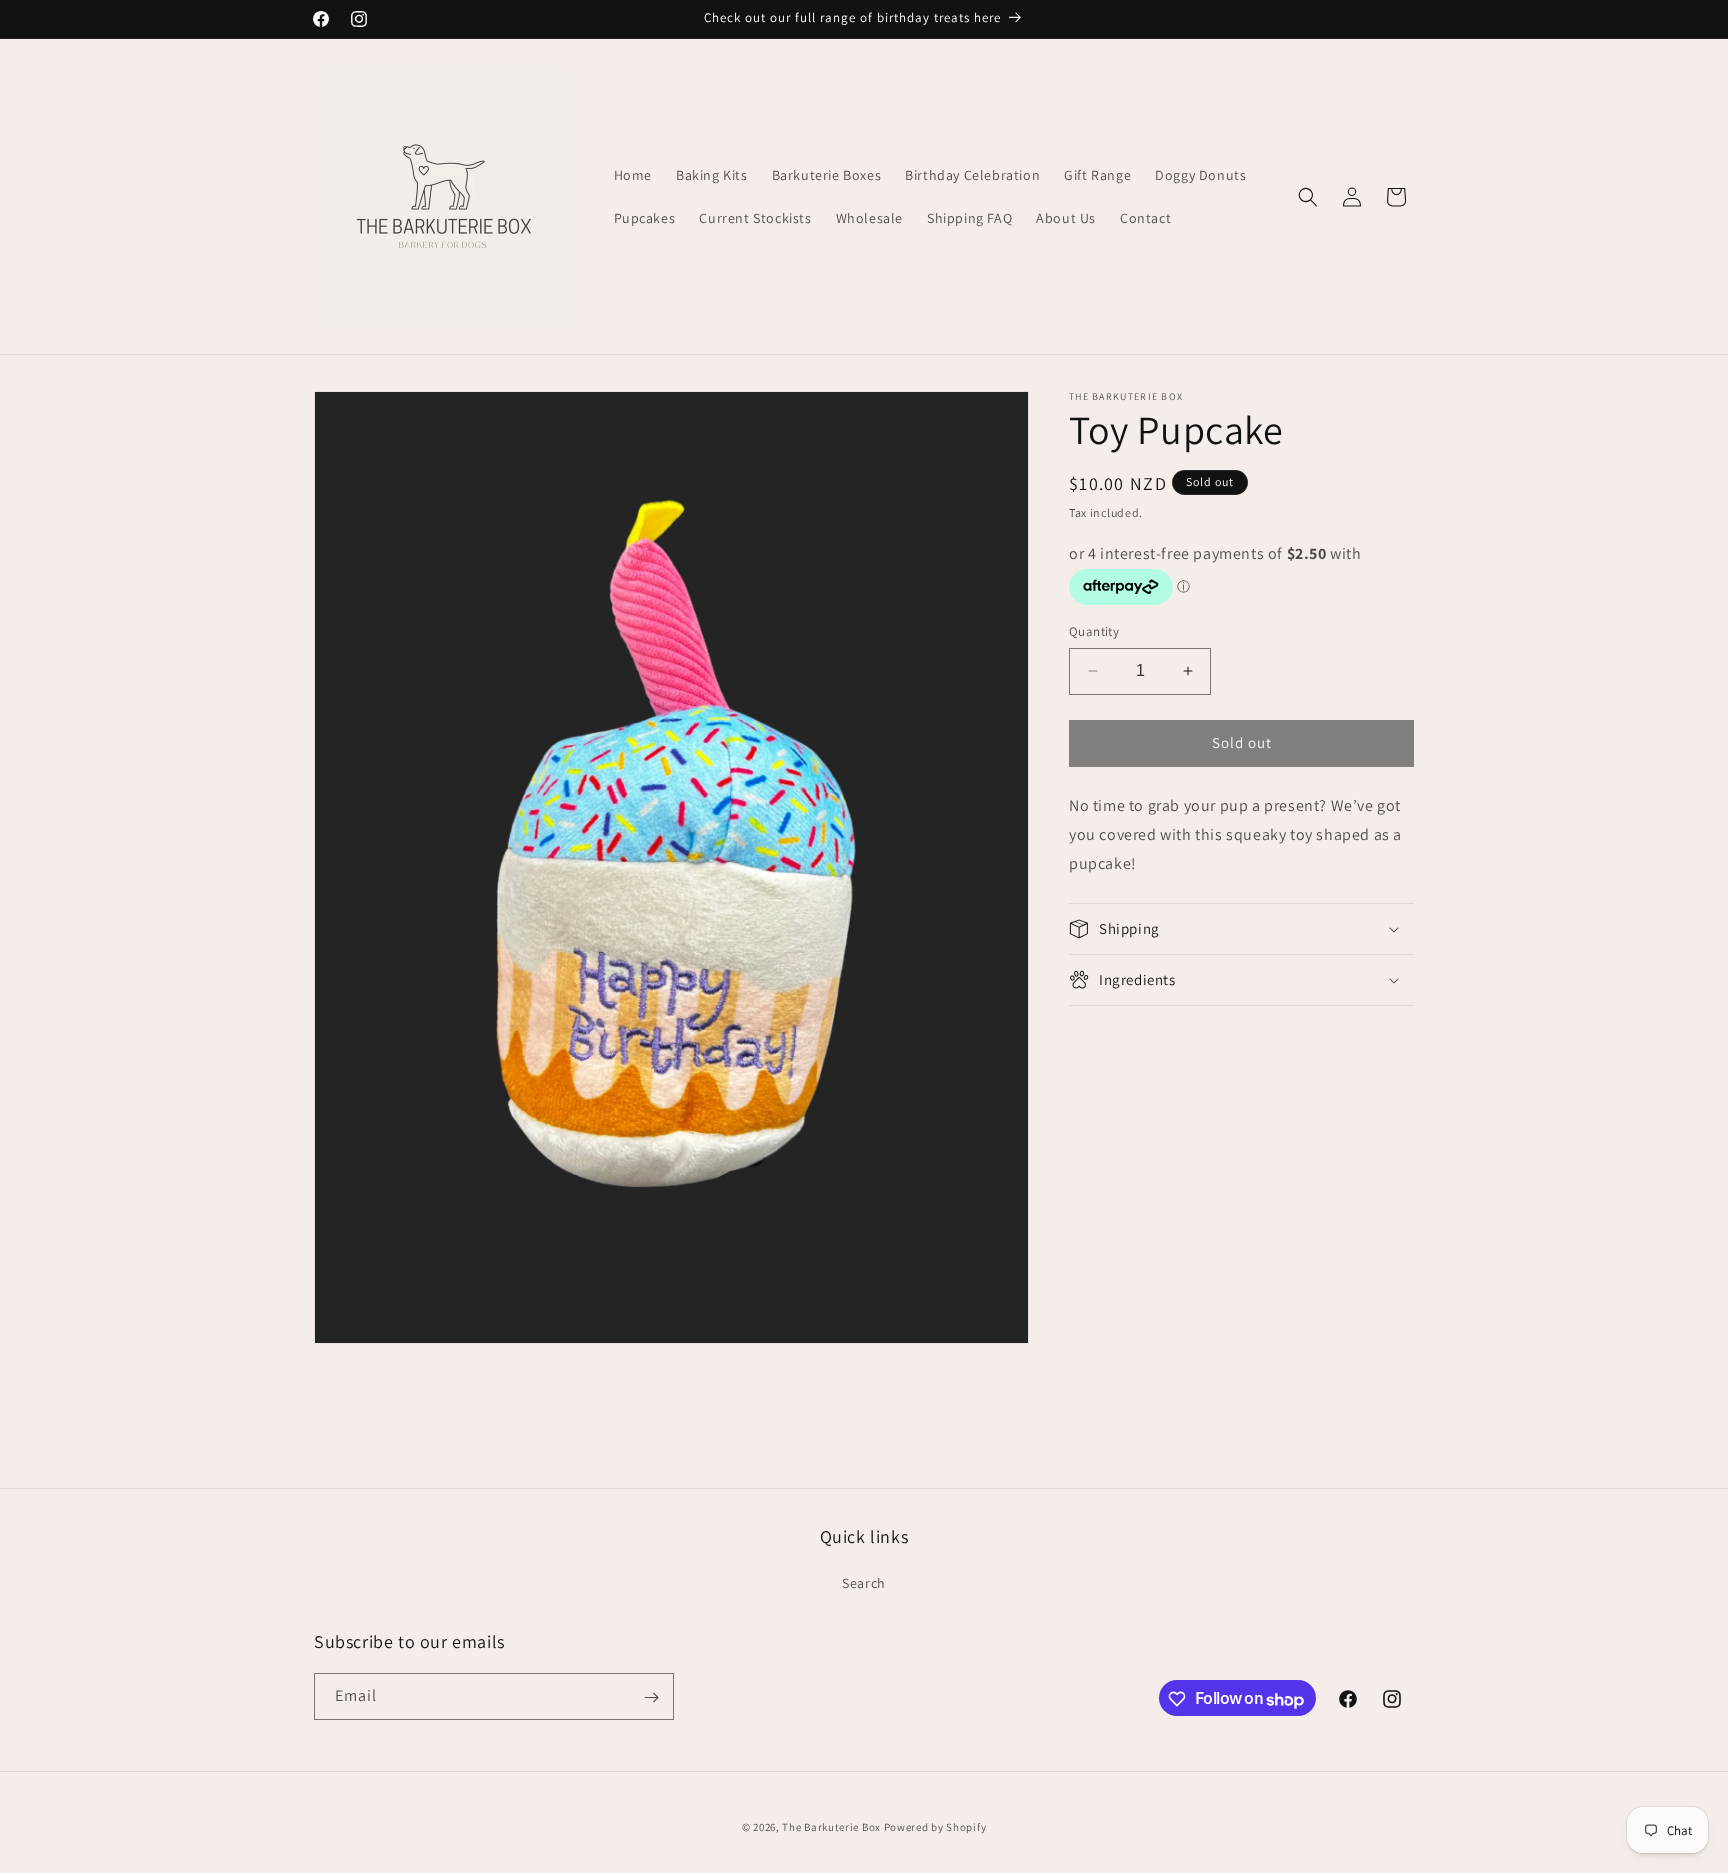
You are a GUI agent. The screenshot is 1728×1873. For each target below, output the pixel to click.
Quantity (1094, 631)
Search (864, 1582)
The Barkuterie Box (831, 1827)
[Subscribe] (651, 1697)
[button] (1308, 197)
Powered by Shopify (935, 1827)
